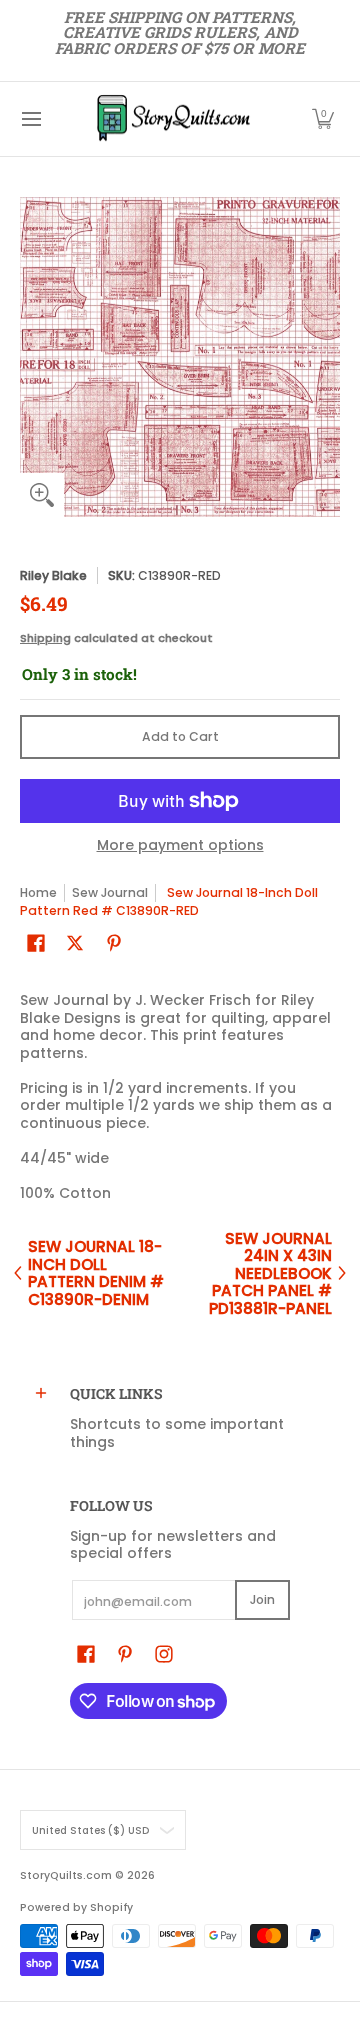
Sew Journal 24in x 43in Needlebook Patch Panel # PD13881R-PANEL (270, 1274)
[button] (323, 119)
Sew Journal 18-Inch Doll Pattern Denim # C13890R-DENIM (96, 1273)
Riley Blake (53, 575)
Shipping (45, 638)
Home (38, 892)
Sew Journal (110, 892)
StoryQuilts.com (66, 1875)
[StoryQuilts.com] (173, 119)
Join (262, 1599)
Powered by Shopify (76, 1907)
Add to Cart (180, 736)
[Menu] (30, 119)
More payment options (180, 846)
